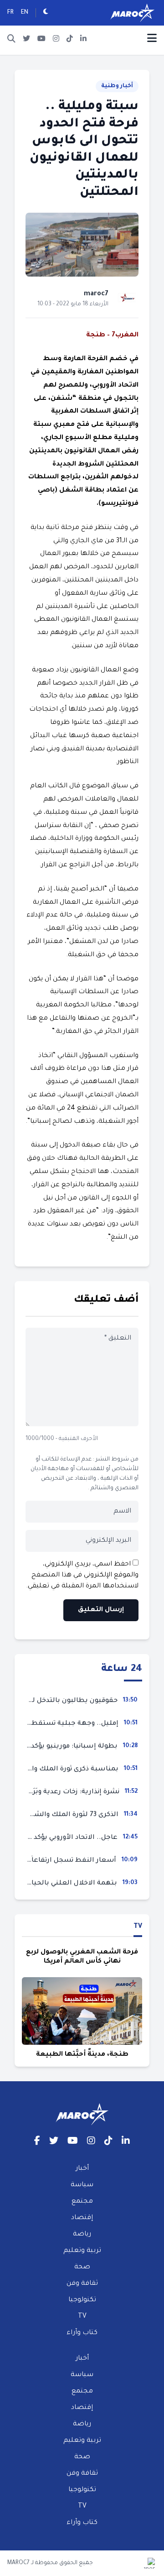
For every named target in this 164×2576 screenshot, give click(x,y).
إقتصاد (82, 2218)
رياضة (82, 2235)
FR (10, 13)
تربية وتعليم (82, 2251)
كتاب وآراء (82, 2333)
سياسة (82, 2185)
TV (138, 1927)
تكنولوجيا (82, 2300)
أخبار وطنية (117, 86)
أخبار (82, 2169)
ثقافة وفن (82, 2284)
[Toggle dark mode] (46, 13)
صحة (82, 2267)
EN (25, 13)
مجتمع (82, 2202)
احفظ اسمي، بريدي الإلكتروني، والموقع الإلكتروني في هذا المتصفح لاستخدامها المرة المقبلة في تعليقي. (82, 1576)
